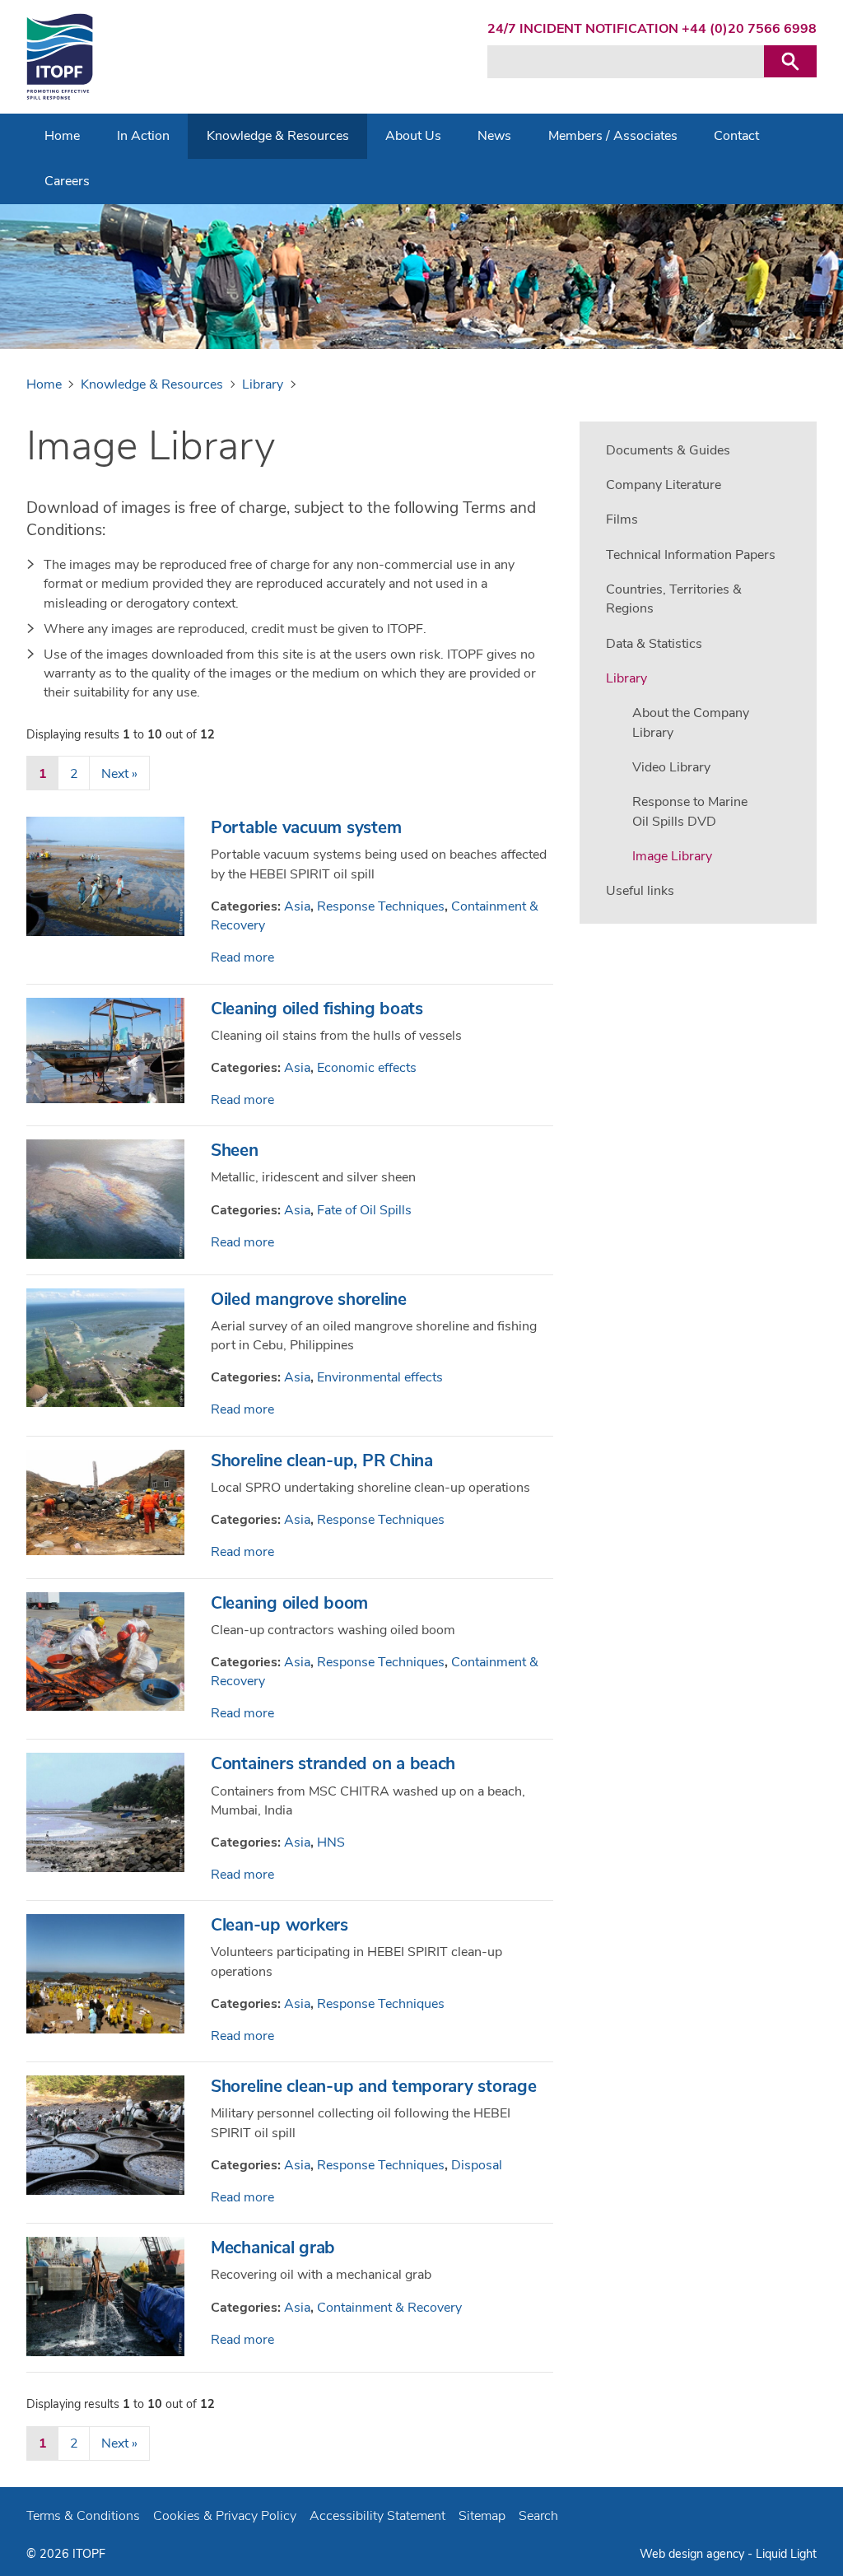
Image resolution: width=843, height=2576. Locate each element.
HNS (331, 1842)
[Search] (790, 61)
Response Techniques (381, 906)
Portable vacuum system (306, 827)
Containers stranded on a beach (333, 1763)
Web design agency (694, 2554)
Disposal (477, 2165)
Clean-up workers (279, 1925)
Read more (242, 957)
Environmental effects (380, 1377)
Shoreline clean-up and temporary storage (374, 2086)
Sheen (235, 1150)
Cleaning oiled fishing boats (317, 1009)
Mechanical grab (273, 2248)
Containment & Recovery (389, 2308)
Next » (119, 774)
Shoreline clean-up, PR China (322, 1460)
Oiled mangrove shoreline (309, 1299)
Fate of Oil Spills (364, 1210)
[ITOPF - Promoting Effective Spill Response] (60, 57)
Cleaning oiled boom (289, 1603)
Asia (297, 906)
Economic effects (367, 1068)
